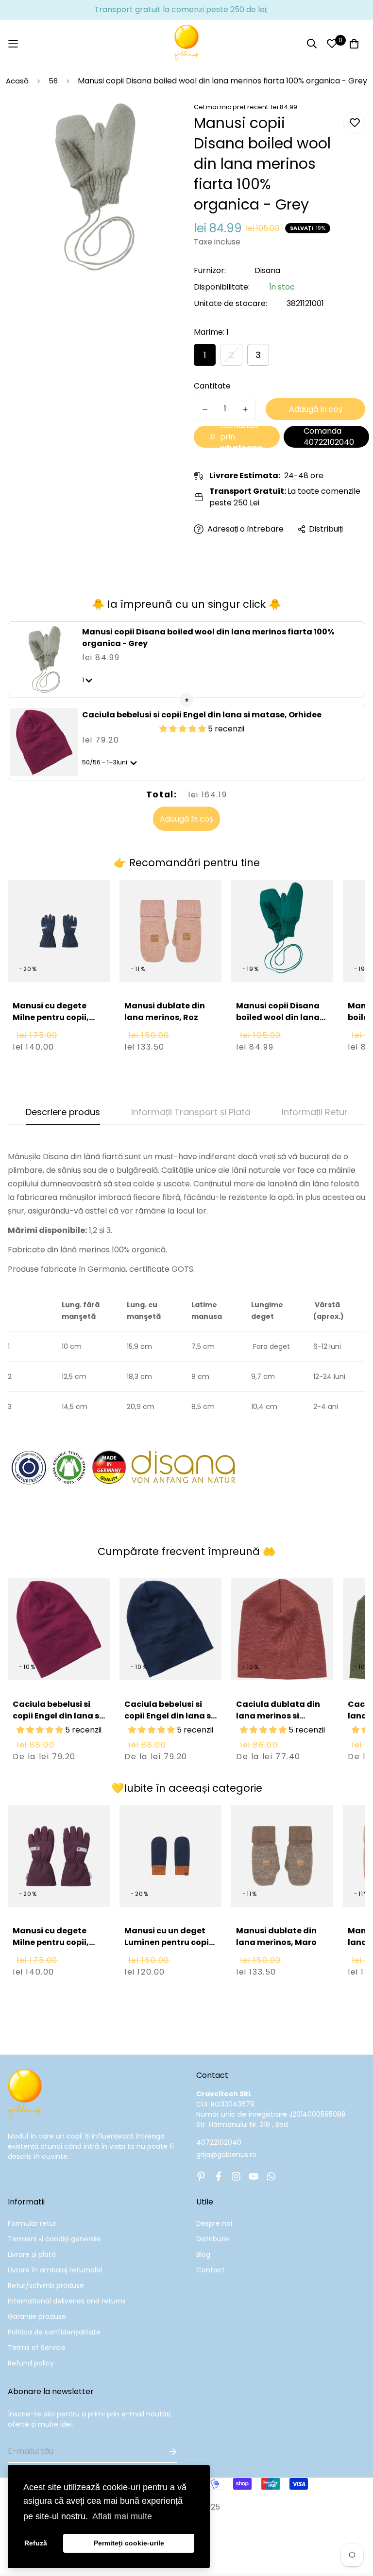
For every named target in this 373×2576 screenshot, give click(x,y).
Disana (267, 270)
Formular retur (32, 2223)
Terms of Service (37, 2348)
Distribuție (213, 2239)
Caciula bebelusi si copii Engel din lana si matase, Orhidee (202, 715)
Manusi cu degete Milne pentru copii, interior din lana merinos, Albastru (51, 1023)
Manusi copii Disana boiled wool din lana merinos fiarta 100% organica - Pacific (278, 1023)
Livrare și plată (32, 2254)
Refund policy (31, 2363)
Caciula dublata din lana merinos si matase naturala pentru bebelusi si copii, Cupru (278, 1727)
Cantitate (212, 386)
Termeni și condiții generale (54, 2239)
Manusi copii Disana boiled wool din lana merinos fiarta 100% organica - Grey (208, 638)
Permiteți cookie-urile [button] (129, 2543)
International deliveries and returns (67, 2301)
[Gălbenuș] (186, 44)
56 (53, 81)
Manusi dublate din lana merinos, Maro (276, 1936)
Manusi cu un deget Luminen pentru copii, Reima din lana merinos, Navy (169, 1948)
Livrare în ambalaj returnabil (55, 2270)
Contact (211, 2270)
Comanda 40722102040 (329, 437)
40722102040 (219, 2142)
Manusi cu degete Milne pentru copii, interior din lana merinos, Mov (51, 1948)
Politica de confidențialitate (54, 2332)
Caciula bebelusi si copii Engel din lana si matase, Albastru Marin (169, 1722)
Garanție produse (37, 2317)
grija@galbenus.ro (226, 2155)
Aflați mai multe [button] (122, 2516)
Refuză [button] (36, 2543)
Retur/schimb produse (46, 2285)
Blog (203, 2254)
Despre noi (214, 2223)
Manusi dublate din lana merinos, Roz (165, 1012)
